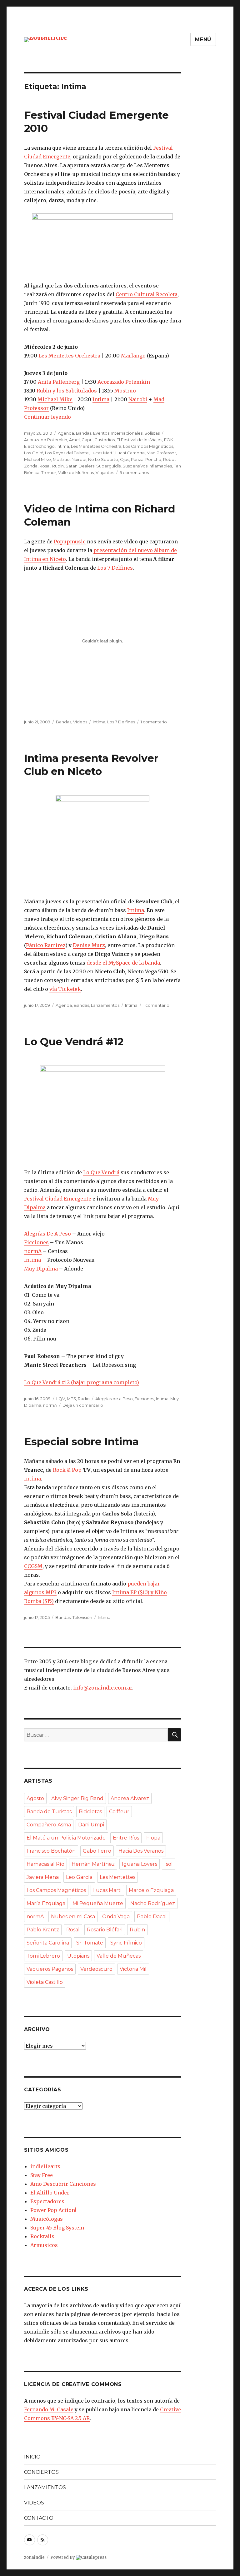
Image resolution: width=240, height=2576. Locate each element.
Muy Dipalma (41, 1269)
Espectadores (47, 2201)
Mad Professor (161, 453)
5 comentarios (134, 472)
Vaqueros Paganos (50, 1969)
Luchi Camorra (130, 453)
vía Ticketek (65, 989)
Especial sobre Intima (81, 1441)
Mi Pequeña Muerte (98, 1903)
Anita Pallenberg (59, 382)
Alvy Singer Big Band (77, 1798)
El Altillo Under (50, 2193)
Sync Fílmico (126, 1943)
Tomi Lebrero (43, 1956)
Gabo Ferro (97, 1851)
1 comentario (154, 722)
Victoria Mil (133, 1969)
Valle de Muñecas (76, 472)
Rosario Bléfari (105, 1930)
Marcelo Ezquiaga (151, 1890)
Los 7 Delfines (115, 568)
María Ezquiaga (46, 1903)
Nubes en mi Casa (73, 1917)
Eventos (101, 433)
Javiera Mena (43, 1877)
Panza (137, 459)
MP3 (71, 1399)
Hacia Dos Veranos (141, 1851)
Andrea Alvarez (130, 1798)
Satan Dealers (80, 466)
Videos (80, 722)
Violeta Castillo (45, 1982)
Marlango (133, 356)
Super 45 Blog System (57, 2228)
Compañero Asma (49, 1825)
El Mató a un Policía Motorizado (66, 1838)
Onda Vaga (116, 1917)
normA (33, 1251)
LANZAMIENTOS (45, 2487)
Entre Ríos (126, 1838)
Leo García (79, 1877)
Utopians (78, 1956)
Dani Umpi (91, 1825)
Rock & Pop (67, 1470)
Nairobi (138, 399)
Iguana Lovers (140, 1864)
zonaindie (34, 2557)
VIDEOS (34, 2503)
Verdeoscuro (96, 1969)
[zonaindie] (46, 39)
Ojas (125, 459)
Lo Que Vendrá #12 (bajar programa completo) (82, 1382)
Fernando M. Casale (49, 2409)
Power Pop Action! (53, 2210)
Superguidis (108, 466)
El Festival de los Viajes (139, 440)
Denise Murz (89, 945)
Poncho (153, 459)
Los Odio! (34, 453)
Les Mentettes (117, 1877)
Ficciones (36, 1242)
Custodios (105, 440)
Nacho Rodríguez (153, 1903)
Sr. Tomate (90, 1943)
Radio (84, 1399)
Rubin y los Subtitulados (67, 391)
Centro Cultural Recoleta (147, 294)
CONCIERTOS (41, 2472)
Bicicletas (90, 1812)
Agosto (35, 1798)
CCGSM (33, 1566)
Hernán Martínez (93, 1864)
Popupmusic (70, 542)
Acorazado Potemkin (124, 382)
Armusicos (44, 2245)
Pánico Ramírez (46, 945)
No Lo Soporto (103, 459)
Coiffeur (119, 1812)
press (94, 2557)
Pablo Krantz (43, 1930)
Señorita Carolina (48, 1943)
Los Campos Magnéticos (148, 446)
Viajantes (105, 472)
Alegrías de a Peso (114, 1399)
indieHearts (45, 2166)
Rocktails (42, 2236)
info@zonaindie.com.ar (103, 1688)
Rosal (45, 466)
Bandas (84, 433)
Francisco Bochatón (51, 1851)
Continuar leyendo (47, 417)
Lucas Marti (102, 453)
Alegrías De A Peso (47, 1234)
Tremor (49, 472)
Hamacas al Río (45, 1864)
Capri (87, 440)
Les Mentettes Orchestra (69, 356)
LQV (61, 1399)
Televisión (82, 1617)
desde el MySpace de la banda (123, 963)
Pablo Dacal (152, 1917)
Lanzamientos (105, 1005)
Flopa (153, 1838)
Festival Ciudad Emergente (58, 1199)
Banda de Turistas (49, 1812)
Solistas (152, 433)
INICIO (32, 2457)
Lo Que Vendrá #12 (74, 1041)
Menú (203, 40)
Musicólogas (47, 2219)
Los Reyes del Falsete (67, 453)
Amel (74, 440)
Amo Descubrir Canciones (63, 2184)
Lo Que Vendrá (101, 1172)
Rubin (58, 466)
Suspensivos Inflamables (147, 466)
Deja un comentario (83, 1405)
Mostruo (125, 391)
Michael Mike (55, 399)
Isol (169, 1864)
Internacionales (127, 433)
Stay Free (42, 2175)
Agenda (66, 433)
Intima (101, 399)
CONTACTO (39, 2518)
